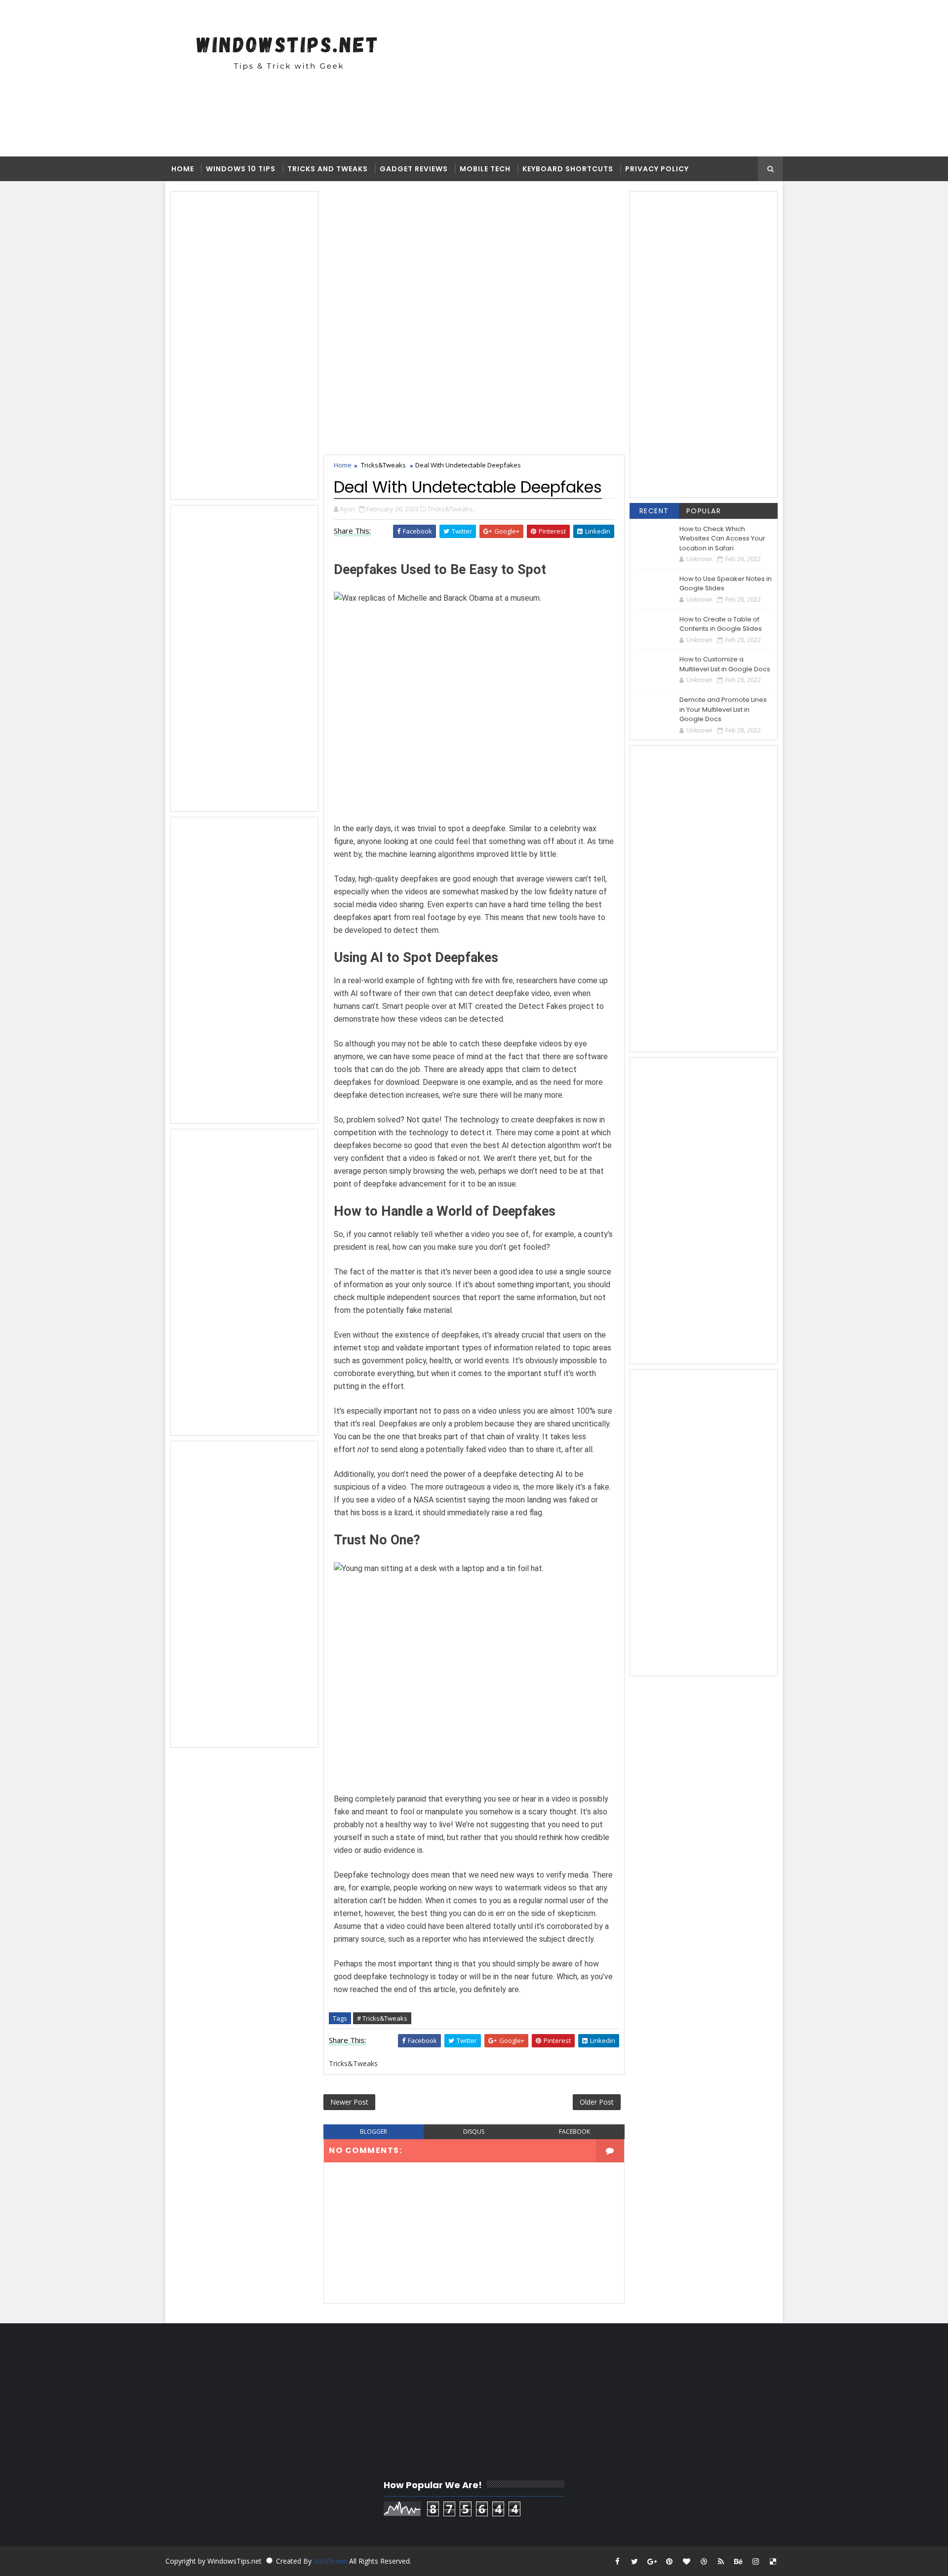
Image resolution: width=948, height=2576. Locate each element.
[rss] (721, 2561)
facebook (574, 2132)
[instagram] (755, 2561)
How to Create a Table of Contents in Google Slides (721, 624)
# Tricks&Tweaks (382, 2018)
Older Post (597, 2102)
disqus (474, 2132)
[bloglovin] (686, 2561)
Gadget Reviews (414, 169)
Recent (654, 511)
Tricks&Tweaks (383, 465)
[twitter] (634, 2561)
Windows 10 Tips (241, 169)
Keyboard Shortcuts (568, 169)
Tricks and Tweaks (328, 169)
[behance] (738, 2561)
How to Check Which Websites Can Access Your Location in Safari (722, 538)
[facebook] (617, 2561)
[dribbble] (704, 2561)
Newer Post (349, 2102)
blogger (374, 2132)
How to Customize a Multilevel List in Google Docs (725, 664)
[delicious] (773, 2561)
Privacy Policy (657, 169)
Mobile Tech (485, 169)
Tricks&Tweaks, (451, 509)
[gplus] (652, 2561)
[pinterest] (669, 2561)
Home (183, 169)
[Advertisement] (496, 77)
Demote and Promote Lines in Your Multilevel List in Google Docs (723, 709)
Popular (704, 511)
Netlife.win (331, 2561)
